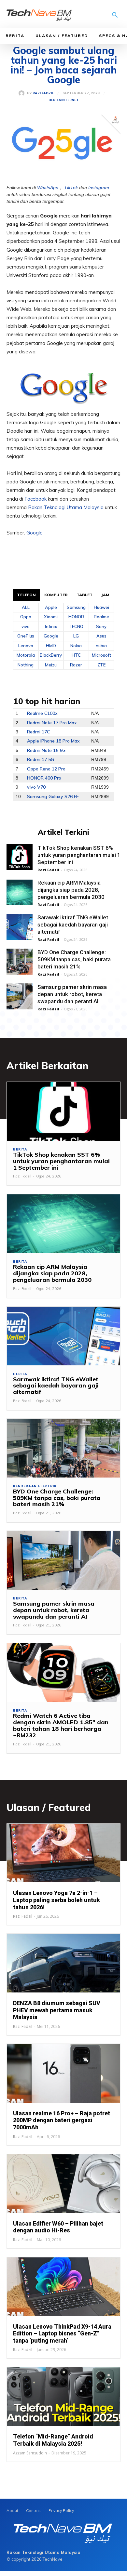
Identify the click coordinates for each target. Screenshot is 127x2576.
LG (76, 636)
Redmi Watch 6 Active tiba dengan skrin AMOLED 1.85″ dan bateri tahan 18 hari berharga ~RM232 (61, 1725)
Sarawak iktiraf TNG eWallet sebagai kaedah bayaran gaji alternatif (73, 925)
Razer (76, 665)
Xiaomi (51, 617)
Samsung (76, 607)
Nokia (76, 646)
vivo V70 (36, 787)
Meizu (51, 665)
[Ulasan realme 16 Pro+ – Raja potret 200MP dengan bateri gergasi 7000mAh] (63, 2073)
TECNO (76, 626)
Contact (33, 2510)
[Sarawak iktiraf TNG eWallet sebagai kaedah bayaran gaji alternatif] (20, 927)
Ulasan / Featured (62, 36)
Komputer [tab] (56, 595)
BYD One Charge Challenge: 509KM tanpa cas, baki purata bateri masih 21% (74, 959)
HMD (51, 646)
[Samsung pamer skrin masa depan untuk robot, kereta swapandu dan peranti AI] (20, 996)
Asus (101, 636)
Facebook (36, 499)
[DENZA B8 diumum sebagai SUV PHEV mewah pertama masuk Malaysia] (63, 1963)
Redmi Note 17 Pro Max (52, 723)
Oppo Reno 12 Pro (46, 769)
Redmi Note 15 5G (46, 750)
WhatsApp (48, 188)
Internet (70, 100)
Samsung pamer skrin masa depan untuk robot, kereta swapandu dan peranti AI (72, 994)
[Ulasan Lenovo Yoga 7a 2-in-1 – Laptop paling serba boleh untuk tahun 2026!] (63, 1853)
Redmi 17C (38, 732)
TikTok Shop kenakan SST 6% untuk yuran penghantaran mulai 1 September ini (79, 855)
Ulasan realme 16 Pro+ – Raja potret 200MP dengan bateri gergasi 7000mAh (62, 2120)
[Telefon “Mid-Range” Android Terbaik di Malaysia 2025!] (63, 2397)
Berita (15, 36)
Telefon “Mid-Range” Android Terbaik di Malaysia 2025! (53, 2440)
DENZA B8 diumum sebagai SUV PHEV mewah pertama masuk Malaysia (57, 2010)
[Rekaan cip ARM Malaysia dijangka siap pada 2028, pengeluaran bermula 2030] (20, 892)
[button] (115, 16)
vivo (26, 626)
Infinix (51, 626)
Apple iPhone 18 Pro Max (53, 741)
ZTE (101, 665)
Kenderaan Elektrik (35, 1486)
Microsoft (101, 655)
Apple (51, 607)
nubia (101, 646)
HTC (76, 655)
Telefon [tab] (26, 595)
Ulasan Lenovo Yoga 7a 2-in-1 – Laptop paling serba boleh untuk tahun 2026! (56, 1900)
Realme (101, 617)
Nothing (26, 665)
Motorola (26, 655)
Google (35, 533)
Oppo (26, 617)
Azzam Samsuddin (30, 2453)
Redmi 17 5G (41, 759)
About (12, 2510)
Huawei (101, 607)
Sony (101, 626)
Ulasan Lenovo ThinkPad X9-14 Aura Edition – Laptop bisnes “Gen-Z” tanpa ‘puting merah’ (62, 2333)
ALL (26, 607)
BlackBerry (51, 655)
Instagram (99, 188)
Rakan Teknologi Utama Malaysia (66, 507)
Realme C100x (42, 713)
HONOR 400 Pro (44, 778)
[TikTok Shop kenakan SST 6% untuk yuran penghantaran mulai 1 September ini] (20, 857)
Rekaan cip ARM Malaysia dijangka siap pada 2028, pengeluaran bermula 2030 (71, 890)
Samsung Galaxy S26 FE (53, 796)
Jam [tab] (105, 595)
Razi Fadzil (43, 93)
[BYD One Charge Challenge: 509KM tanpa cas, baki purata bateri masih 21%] (20, 962)
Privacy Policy (61, 2510)
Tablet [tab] (85, 595)
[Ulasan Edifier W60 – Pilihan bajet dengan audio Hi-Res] (63, 2184)
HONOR (76, 617)
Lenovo (26, 646)
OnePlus (26, 636)
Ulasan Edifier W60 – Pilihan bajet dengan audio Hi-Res (58, 2227)
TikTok (71, 188)
